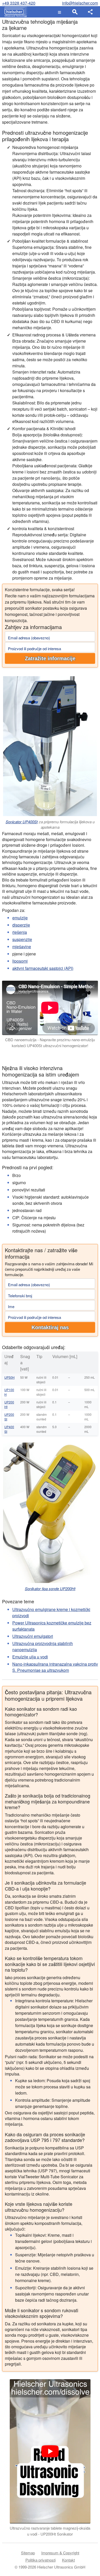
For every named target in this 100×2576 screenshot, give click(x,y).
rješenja (20, 932)
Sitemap (28, 2553)
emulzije (20, 918)
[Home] (14, 12)
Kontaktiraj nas (50, 1327)
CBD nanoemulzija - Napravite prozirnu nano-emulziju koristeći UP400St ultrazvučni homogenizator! (50, 1043)
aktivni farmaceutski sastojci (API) (43, 968)
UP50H (9, 1377)
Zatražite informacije (50, 658)
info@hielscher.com (80, 3)
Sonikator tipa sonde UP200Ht (50, 1588)
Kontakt (68, 2560)
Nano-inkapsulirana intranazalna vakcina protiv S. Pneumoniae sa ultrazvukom (55, 1667)
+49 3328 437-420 (19, 3)
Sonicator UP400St (22, 822)
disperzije (21, 925)
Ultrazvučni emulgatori (33, 1636)
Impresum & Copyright (60, 2553)
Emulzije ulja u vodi (30, 1657)
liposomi (20, 961)
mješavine (22, 947)
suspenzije (22, 939)
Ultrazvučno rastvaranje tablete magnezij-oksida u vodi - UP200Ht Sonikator (50, 2531)
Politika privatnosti (41, 2560)
